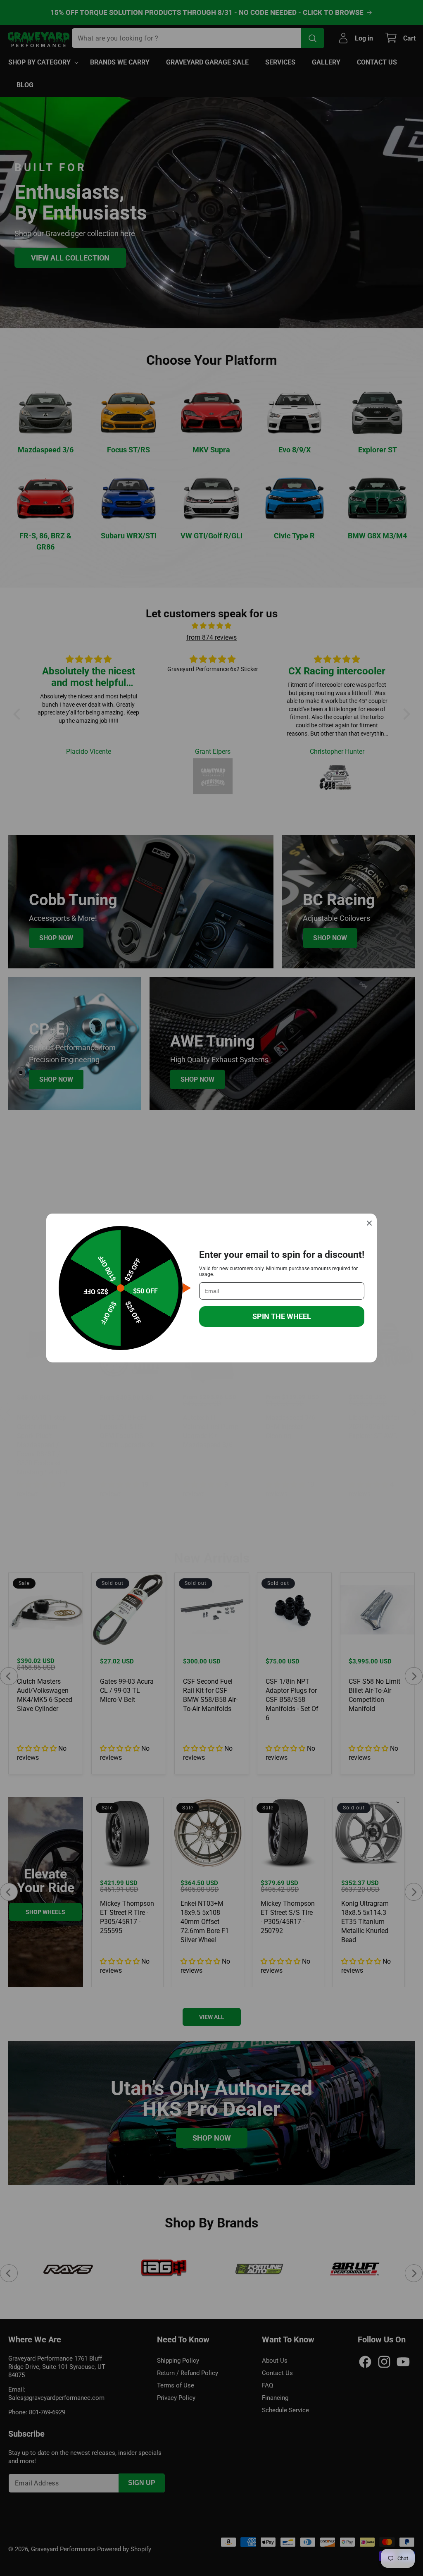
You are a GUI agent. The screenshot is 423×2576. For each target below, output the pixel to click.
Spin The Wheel (282, 1316)
